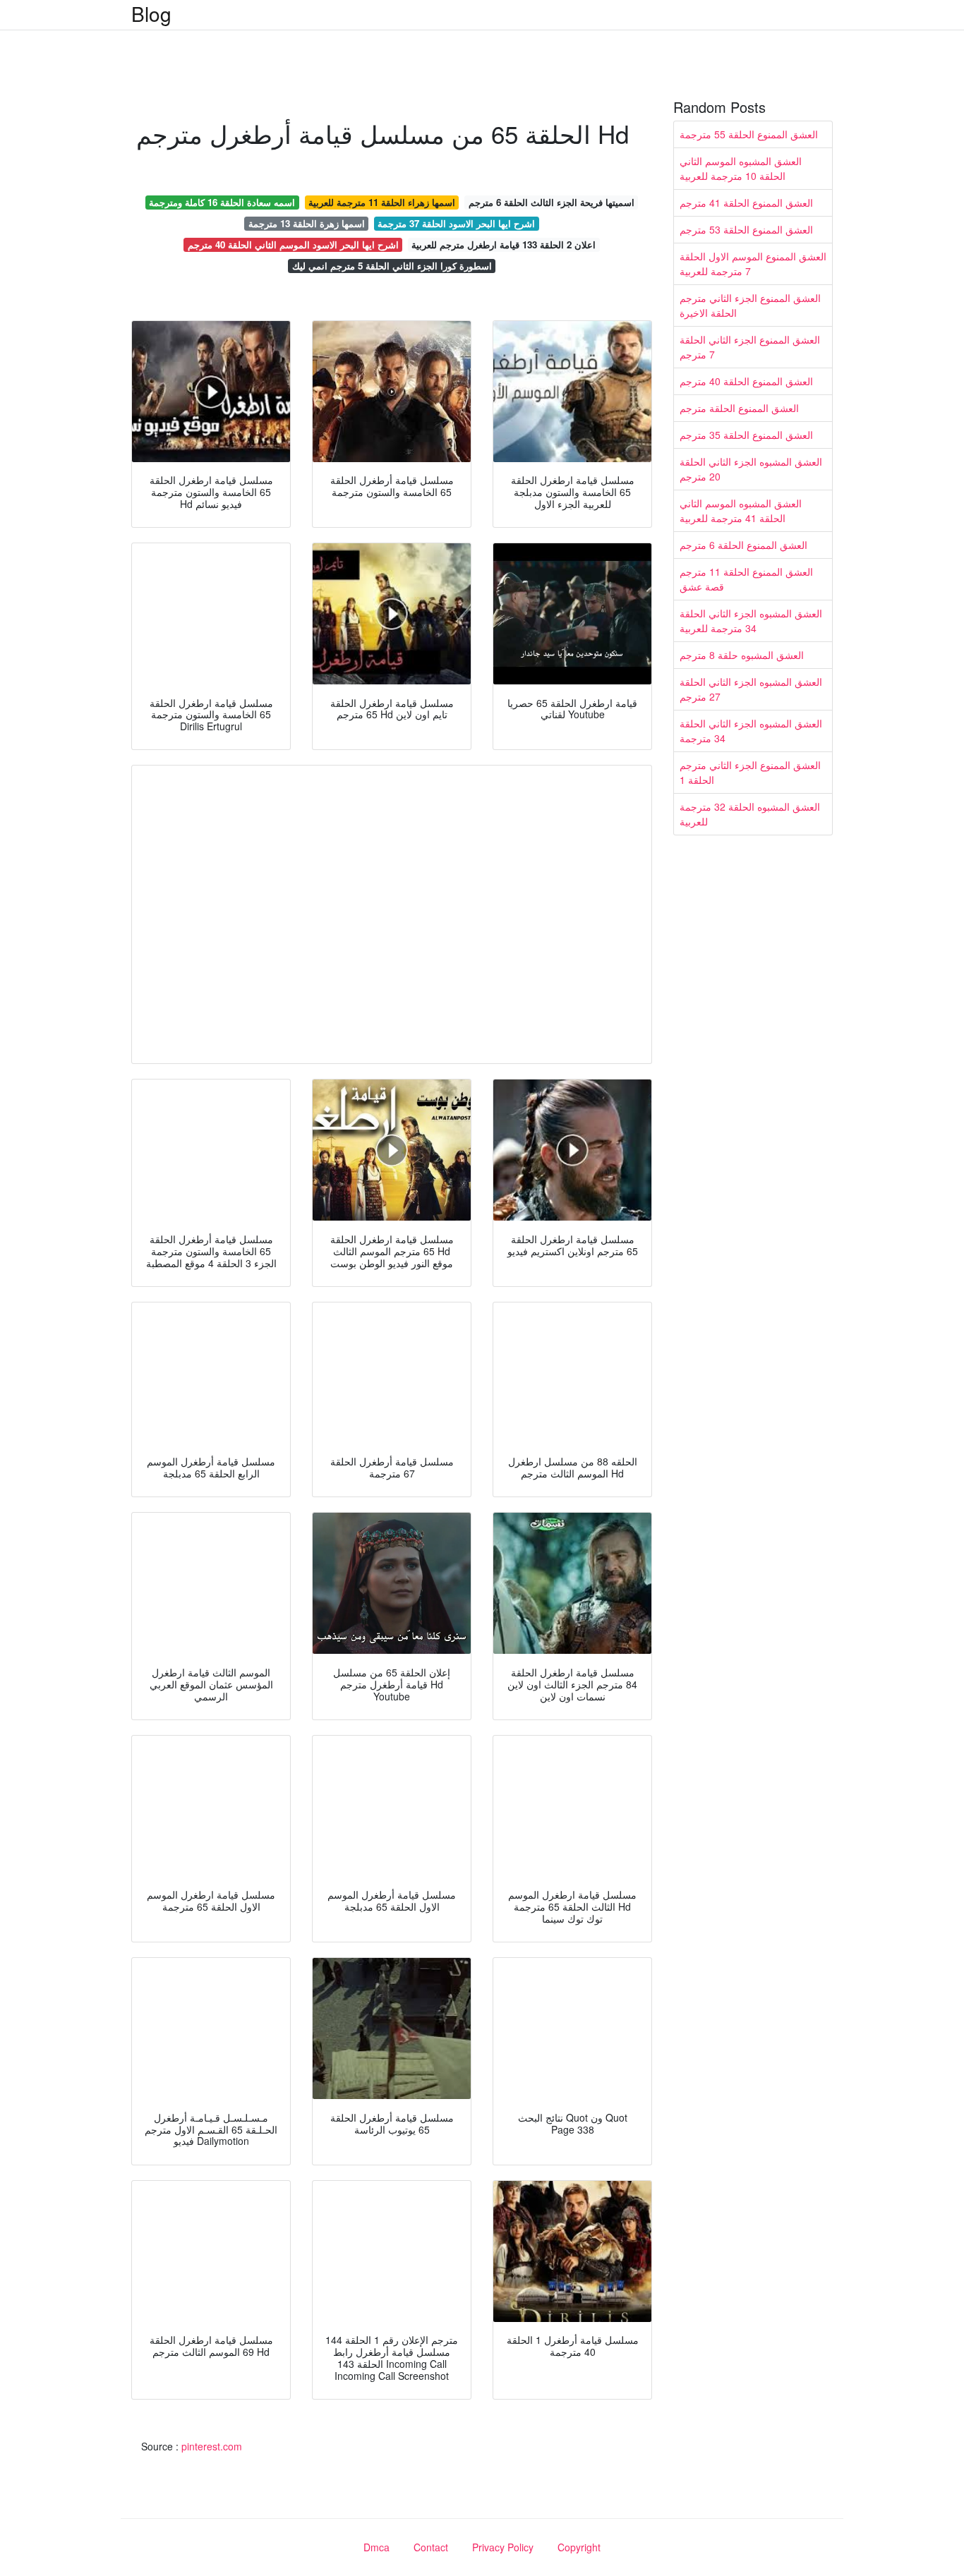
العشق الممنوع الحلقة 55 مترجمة (749, 134)
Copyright (579, 2547)
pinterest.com (212, 2446)
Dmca (376, 2547)
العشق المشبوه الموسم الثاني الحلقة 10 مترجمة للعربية (741, 168)
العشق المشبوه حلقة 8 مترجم (742, 655)
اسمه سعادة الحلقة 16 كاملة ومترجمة (222, 202)
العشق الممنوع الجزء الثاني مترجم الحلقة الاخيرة (750, 305)
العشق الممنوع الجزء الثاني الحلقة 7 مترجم (750, 347)
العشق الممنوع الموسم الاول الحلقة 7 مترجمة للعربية (753, 264)
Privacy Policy (503, 2547)
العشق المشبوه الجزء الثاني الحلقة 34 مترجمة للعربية (751, 621)
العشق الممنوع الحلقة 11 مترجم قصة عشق (746, 579)
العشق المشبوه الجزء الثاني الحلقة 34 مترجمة (751, 731)
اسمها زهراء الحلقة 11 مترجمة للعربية (382, 202)
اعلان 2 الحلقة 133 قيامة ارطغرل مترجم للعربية (504, 244)
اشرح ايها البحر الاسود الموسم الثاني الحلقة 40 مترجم (293, 244)
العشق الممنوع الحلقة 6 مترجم (743, 545)
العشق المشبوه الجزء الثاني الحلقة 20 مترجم (751, 469)
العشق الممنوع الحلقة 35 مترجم (746, 435)
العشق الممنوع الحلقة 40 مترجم (746, 381)
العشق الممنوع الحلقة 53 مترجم (746, 229)
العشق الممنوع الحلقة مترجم (739, 408)
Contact (431, 2547)
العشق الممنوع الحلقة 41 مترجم (746, 202)
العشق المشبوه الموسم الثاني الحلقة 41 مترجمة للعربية (741, 510)
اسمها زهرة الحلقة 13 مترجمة (307, 223)
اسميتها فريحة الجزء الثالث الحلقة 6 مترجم (552, 202)
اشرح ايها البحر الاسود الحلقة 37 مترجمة (456, 223)
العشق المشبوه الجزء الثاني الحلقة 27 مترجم (751, 689)
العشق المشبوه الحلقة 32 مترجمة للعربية (750, 814)
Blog (151, 13)
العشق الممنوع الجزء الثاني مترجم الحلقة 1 (750, 772)
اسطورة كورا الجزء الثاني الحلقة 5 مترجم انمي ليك (392, 266)
